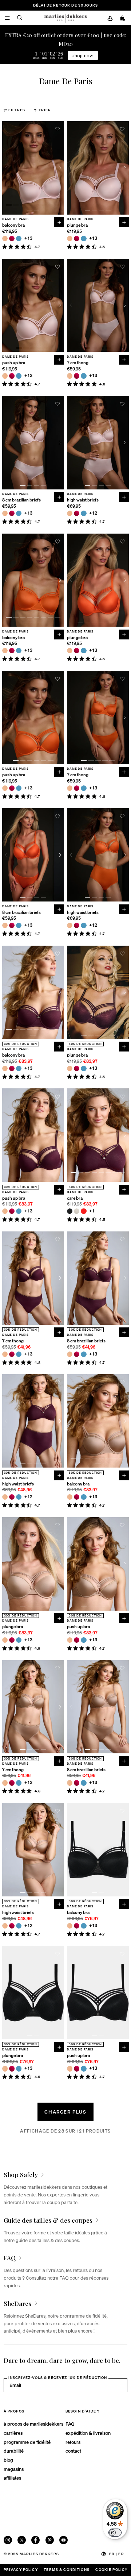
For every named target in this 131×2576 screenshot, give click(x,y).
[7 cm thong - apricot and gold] (70, 376)
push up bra (14, 363)
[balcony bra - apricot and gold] (5, 239)
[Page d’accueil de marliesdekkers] (65, 18)
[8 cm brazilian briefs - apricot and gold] (5, 513)
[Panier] (123, 18)
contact (73, 2451)
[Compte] (110, 18)
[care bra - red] (84, 1211)
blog (8, 2460)
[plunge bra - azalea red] (77, 239)
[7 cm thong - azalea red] (77, 376)
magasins (14, 2469)
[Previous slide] (6, 168)
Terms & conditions (67, 2569)
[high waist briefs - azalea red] (77, 513)
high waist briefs (83, 500)
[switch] (115, 2533)
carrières (13, 2433)
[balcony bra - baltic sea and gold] (19, 239)
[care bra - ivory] (77, 1211)
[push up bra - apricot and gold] (5, 376)
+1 (92, 1211)
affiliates (12, 2478)
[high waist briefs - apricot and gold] (70, 513)
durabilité (14, 2451)
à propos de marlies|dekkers (33, 2424)
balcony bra (13, 225)
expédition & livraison (88, 2433)
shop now (83, 55)
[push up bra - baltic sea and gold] (19, 376)
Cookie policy (111, 2569)
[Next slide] (60, 168)
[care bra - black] (70, 1211)
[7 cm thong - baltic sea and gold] (84, 376)
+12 (93, 513)
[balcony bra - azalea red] (12, 239)
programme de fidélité (27, 2442)
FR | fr (117, 2554)
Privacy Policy (21, 2569)
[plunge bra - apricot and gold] (70, 239)
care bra (75, 1198)
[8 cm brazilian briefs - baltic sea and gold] (19, 513)
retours (73, 2442)
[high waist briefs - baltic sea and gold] (84, 513)
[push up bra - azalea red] (12, 376)
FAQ (70, 2424)
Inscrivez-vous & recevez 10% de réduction (58, 2377)
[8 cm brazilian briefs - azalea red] (12, 513)
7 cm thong (78, 363)
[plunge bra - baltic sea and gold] (84, 239)
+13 (29, 239)
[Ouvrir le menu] (7, 18)
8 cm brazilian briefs (21, 500)
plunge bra (77, 225)
